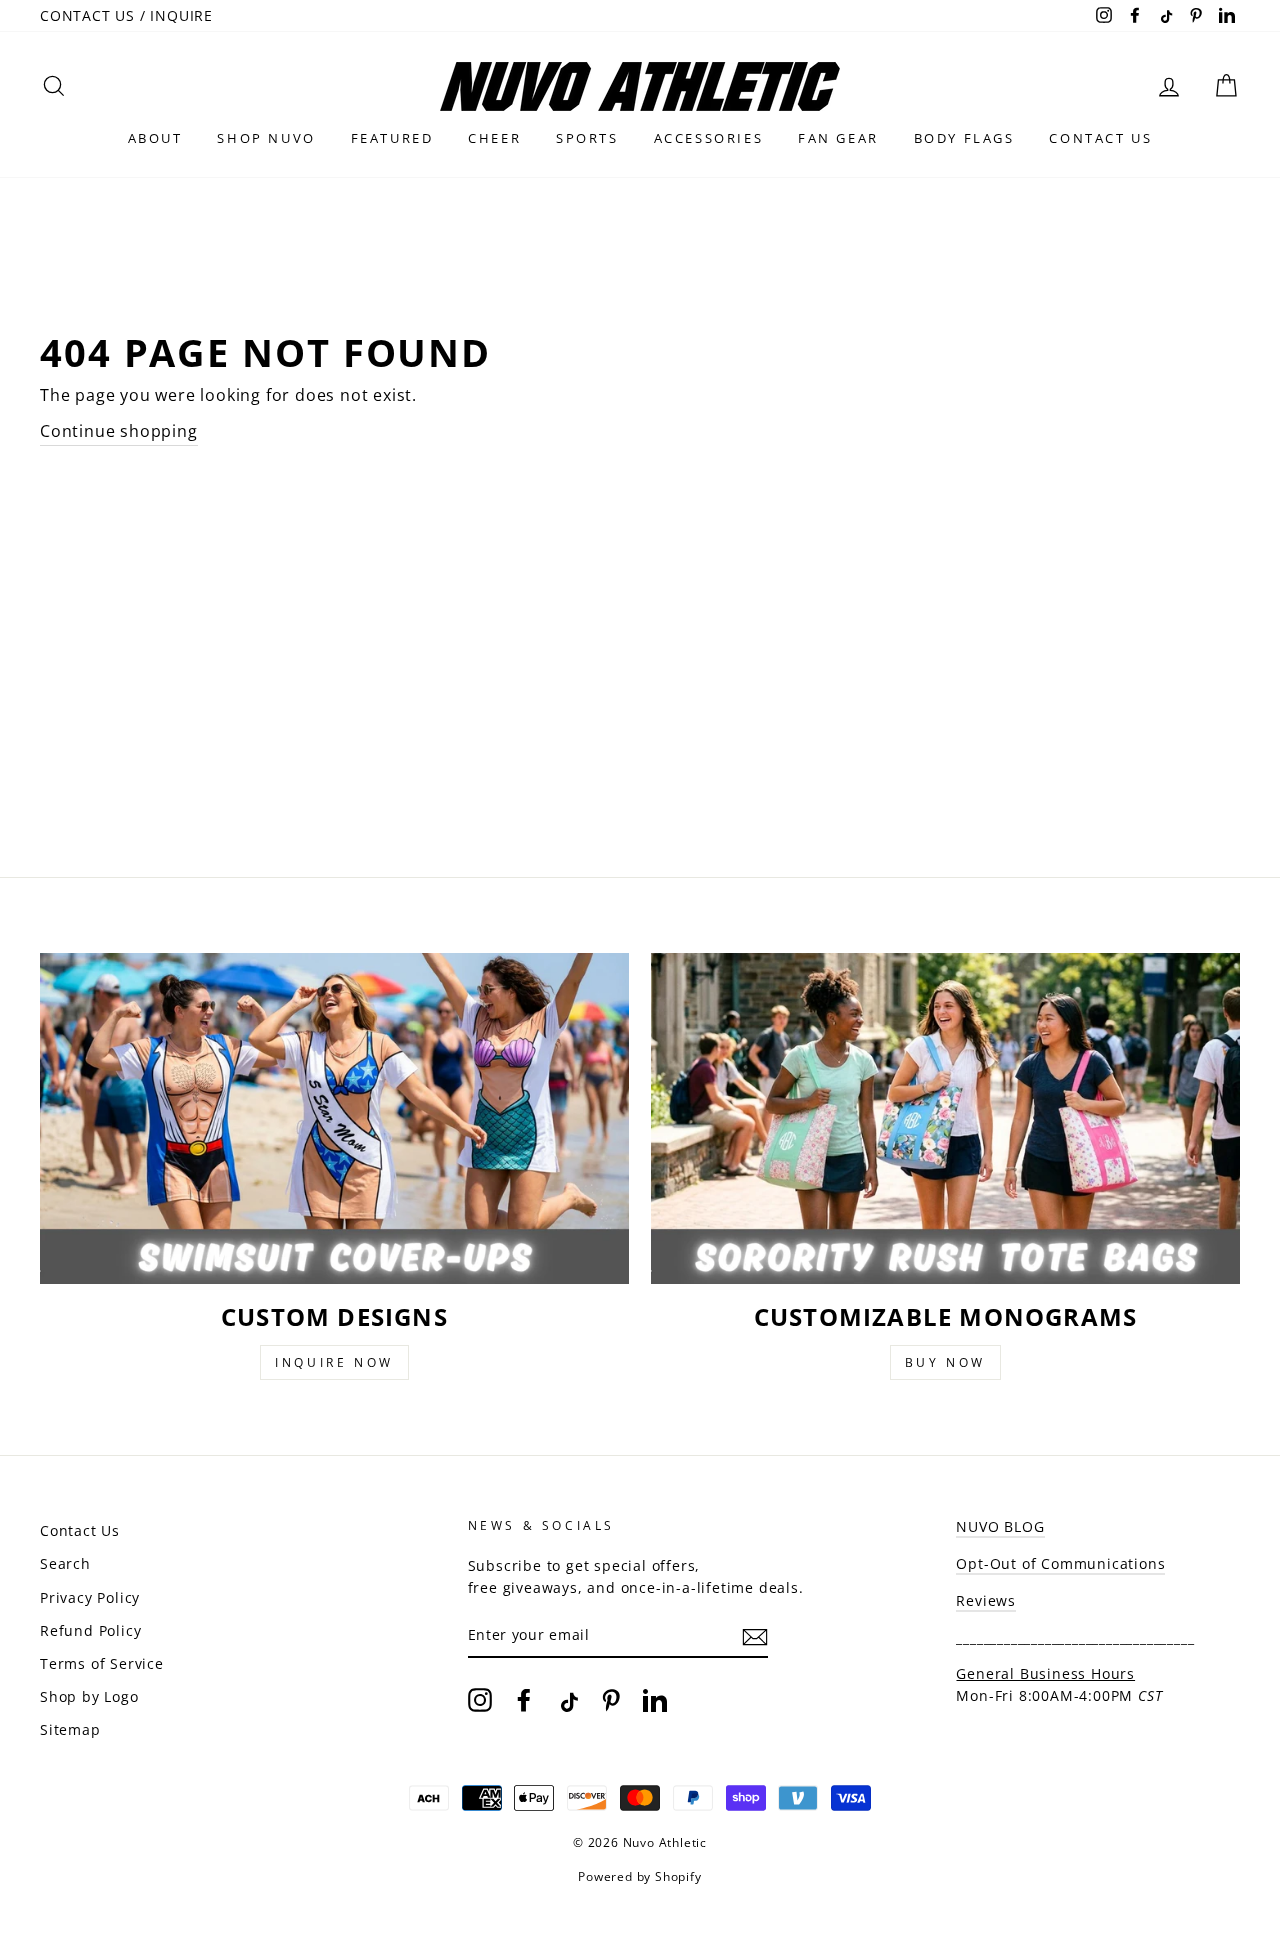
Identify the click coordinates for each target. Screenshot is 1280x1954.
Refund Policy (90, 1630)
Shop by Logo (89, 1696)
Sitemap (70, 1729)
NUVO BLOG (1000, 1526)
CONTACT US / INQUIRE (126, 15)
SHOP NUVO (266, 138)
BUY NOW (945, 1362)
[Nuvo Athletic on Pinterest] (611, 1700)
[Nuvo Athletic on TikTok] (567, 1700)
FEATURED (392, 138)
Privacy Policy (90, 1597)
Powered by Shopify (639, 1876)
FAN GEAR (838, 138)
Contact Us (80, 1530)
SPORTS (587, 138)
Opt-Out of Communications (1060, 1563)
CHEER (494, 138)
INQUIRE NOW (334, 1362)
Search (65, 1563)
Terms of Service (102, 1663)
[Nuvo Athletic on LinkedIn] (655, 1700)
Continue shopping (119, 431)
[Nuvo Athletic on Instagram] (480, 1700)
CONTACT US (1100, 138)
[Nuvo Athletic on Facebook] (524, 1700)
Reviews (986, 1600)
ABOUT (155, 138)
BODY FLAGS (964, 138)
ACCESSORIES (709, 138)
